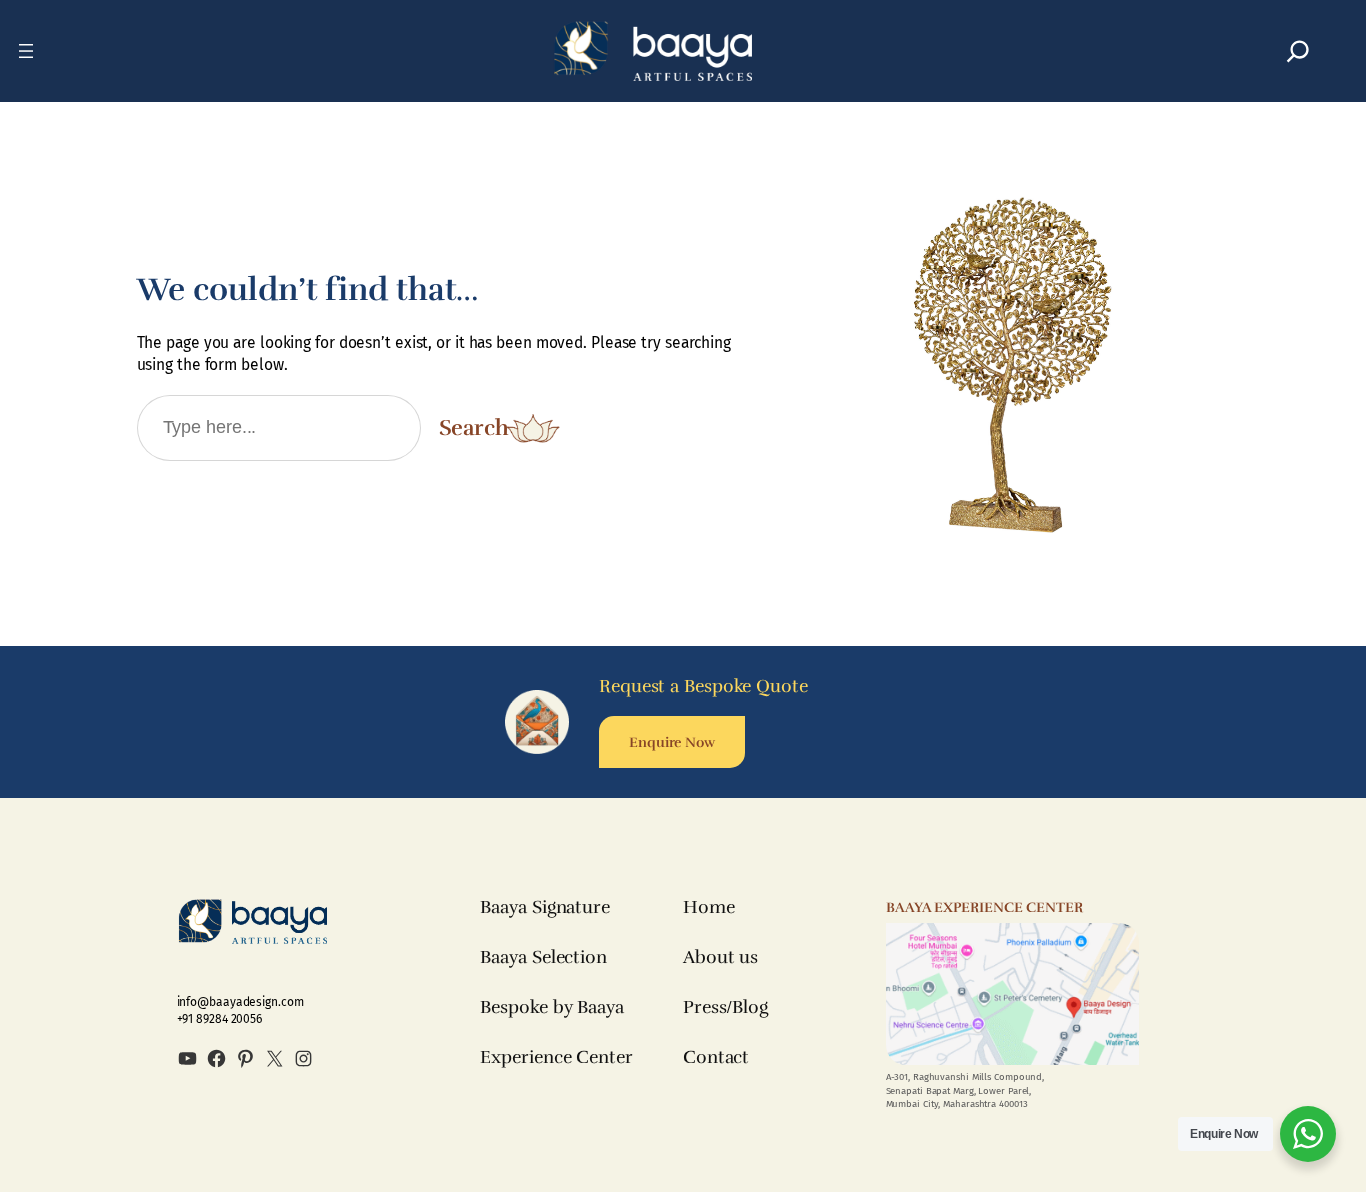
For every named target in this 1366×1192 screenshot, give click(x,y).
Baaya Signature (545, 907)
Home (709, 907)
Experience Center (556, 1057)
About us (720, 957)
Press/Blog (725, 1007)
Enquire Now (672, 742)
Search (474, 428)
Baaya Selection (543, 957)
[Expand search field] (1298, 51)
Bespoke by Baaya (551, 1007)
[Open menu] (26, 51)
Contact (716, 1057)
